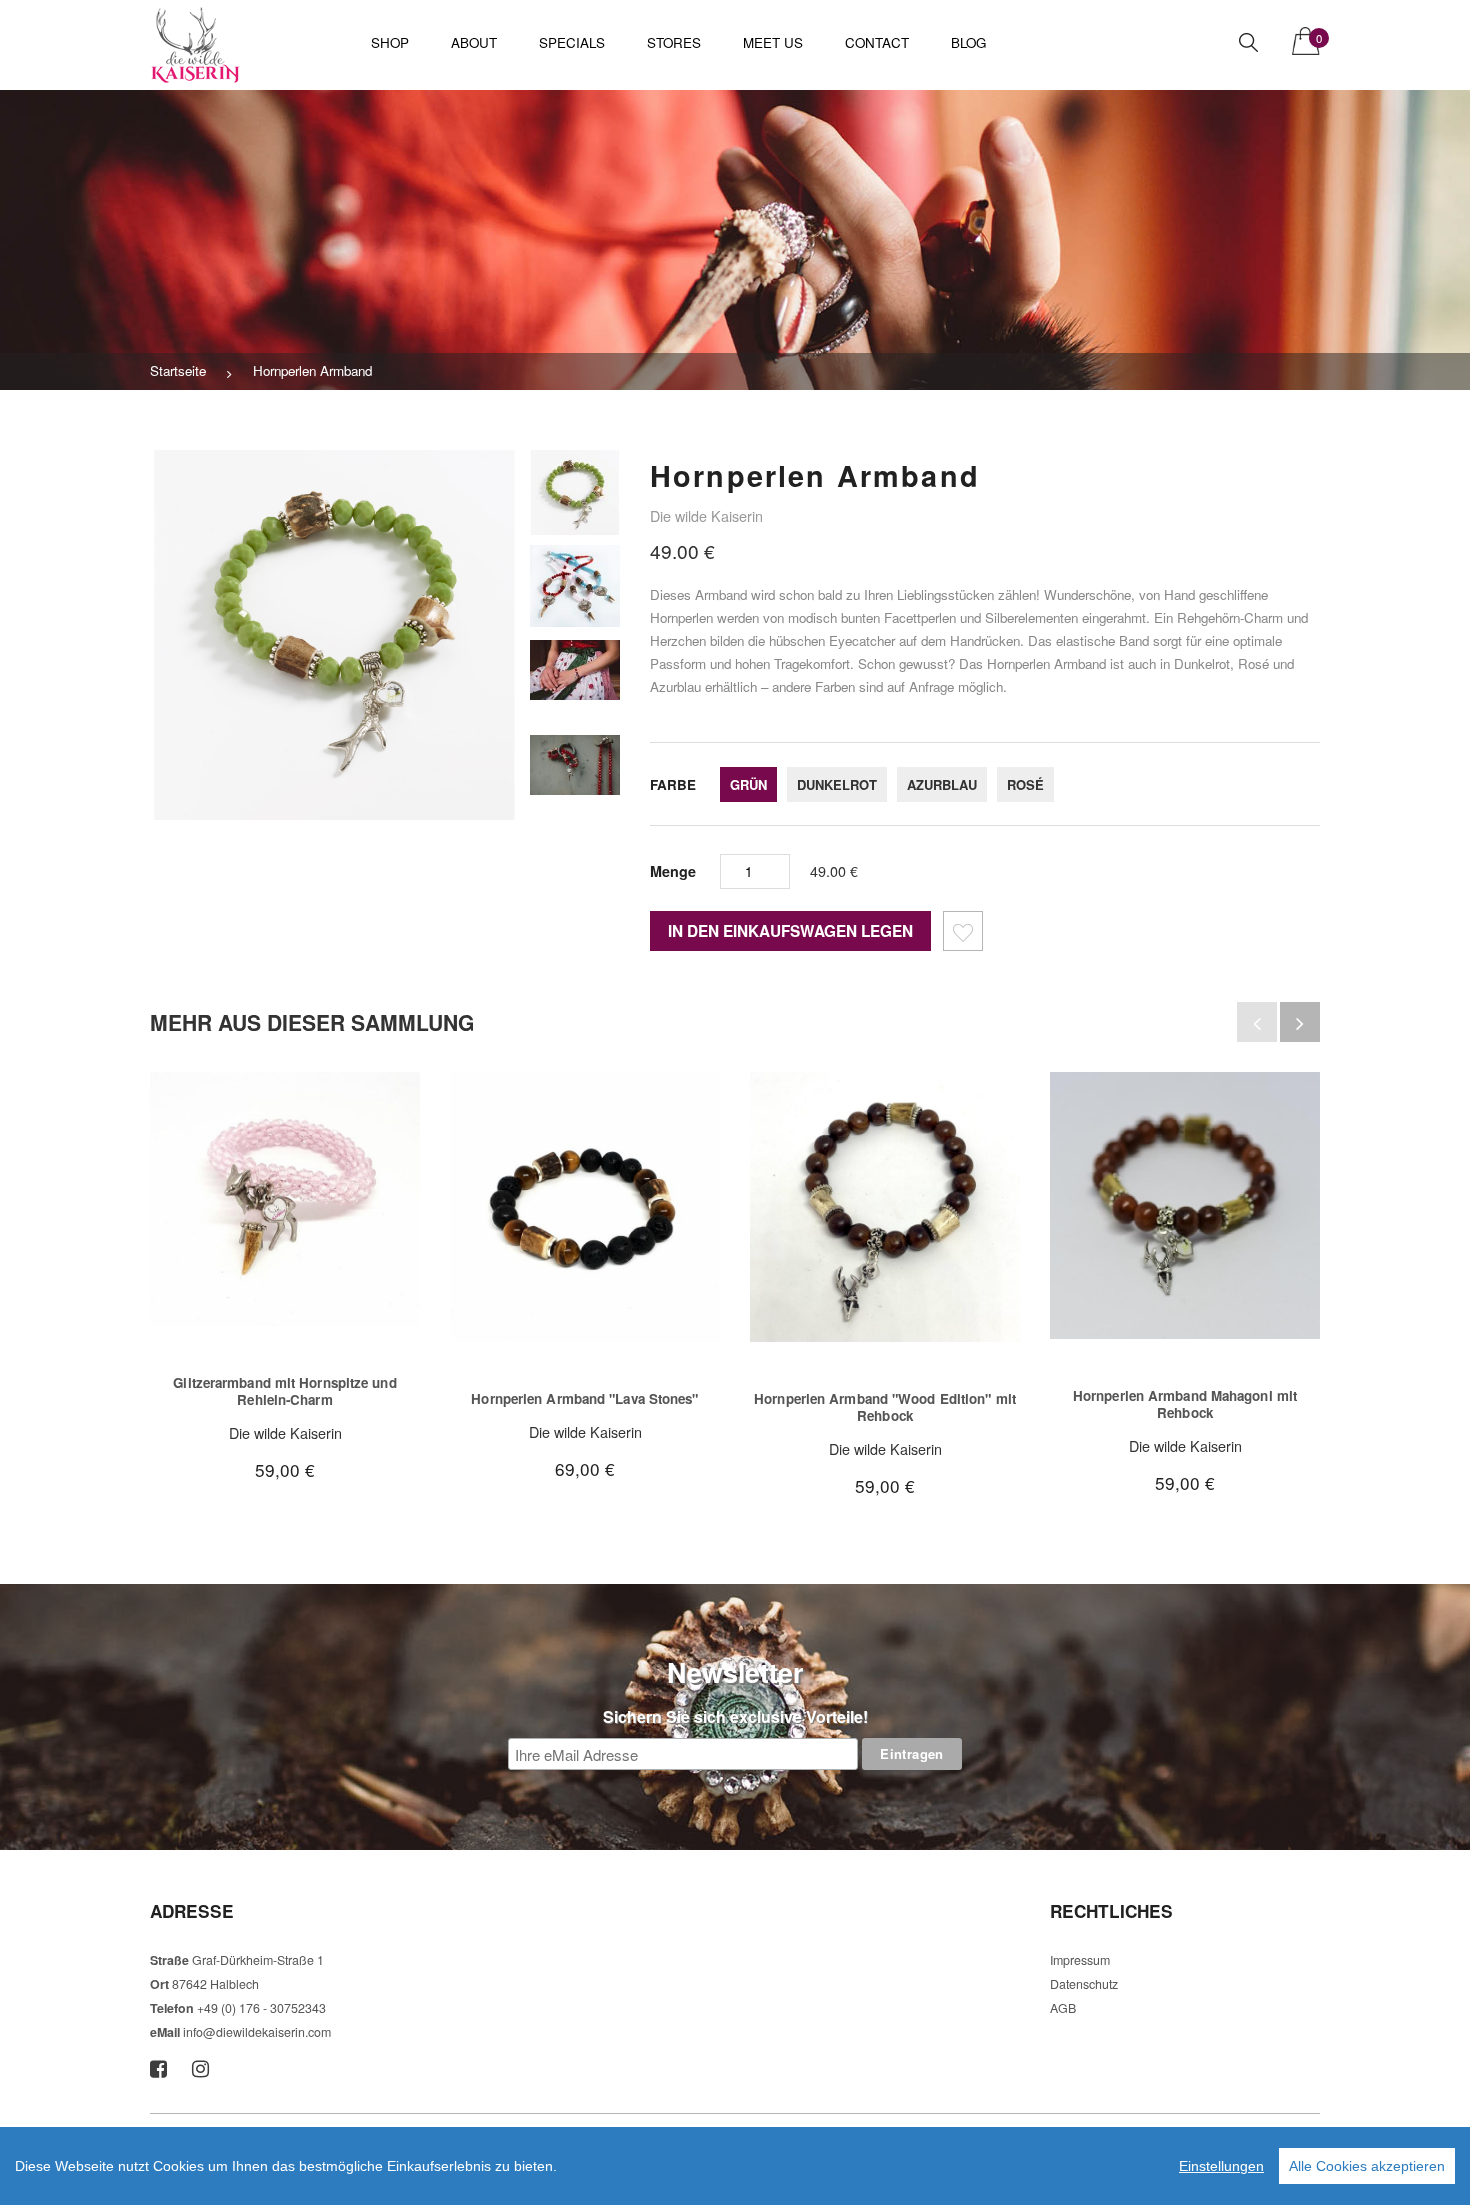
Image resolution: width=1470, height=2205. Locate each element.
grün (748, 784)
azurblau (942, 784)
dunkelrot (837, 784)
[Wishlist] (963, 934)
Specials (572, 42)
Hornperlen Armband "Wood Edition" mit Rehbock (885, 1407)
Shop (390, 42)
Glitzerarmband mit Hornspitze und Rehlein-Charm (284, 1391)
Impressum (1080, 1960)
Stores (674, 42)
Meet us (773, 42)
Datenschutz (1084, 1984)
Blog (968, 42)
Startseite (178, 370)
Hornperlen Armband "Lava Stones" (584, 1398)
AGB (1063, 2008)
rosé (1025, 784)
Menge (673, 871)
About (474, 42)
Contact (877, 42)
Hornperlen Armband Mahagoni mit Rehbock (1185, 1404)
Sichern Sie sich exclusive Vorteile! (735, 1716)
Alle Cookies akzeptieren (1367, 2166)
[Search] (1248, 42)
